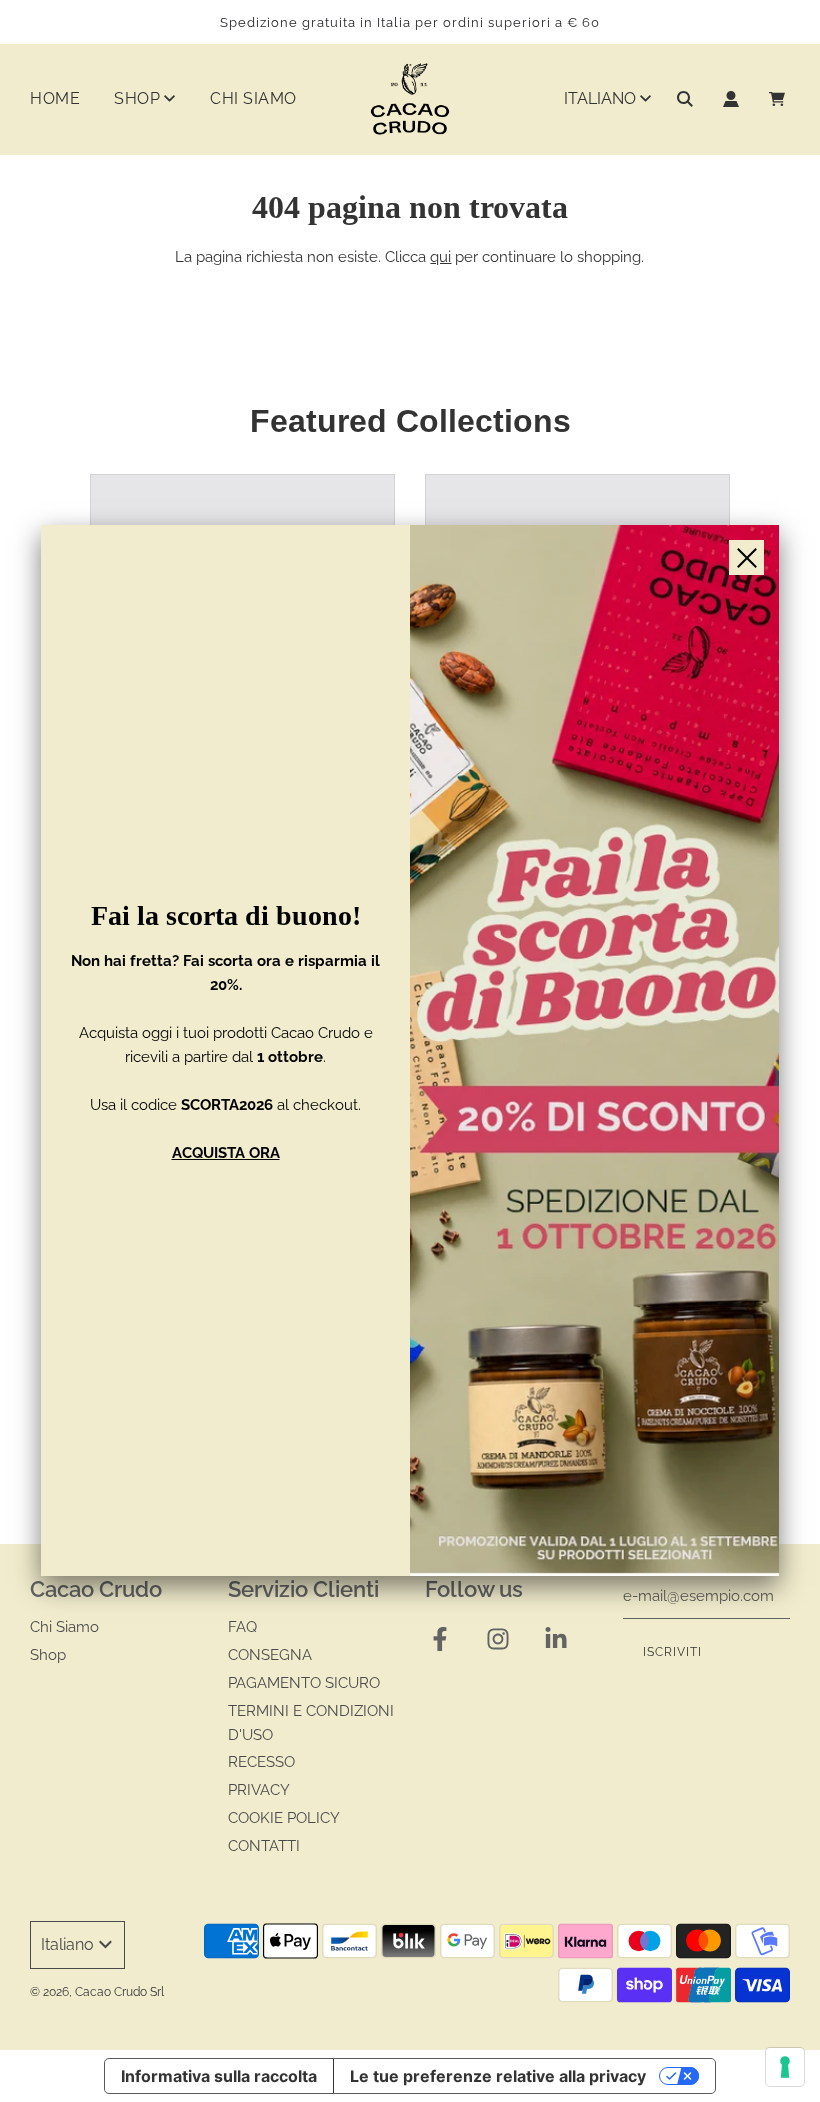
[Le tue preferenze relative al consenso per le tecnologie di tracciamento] (785, 2067)
